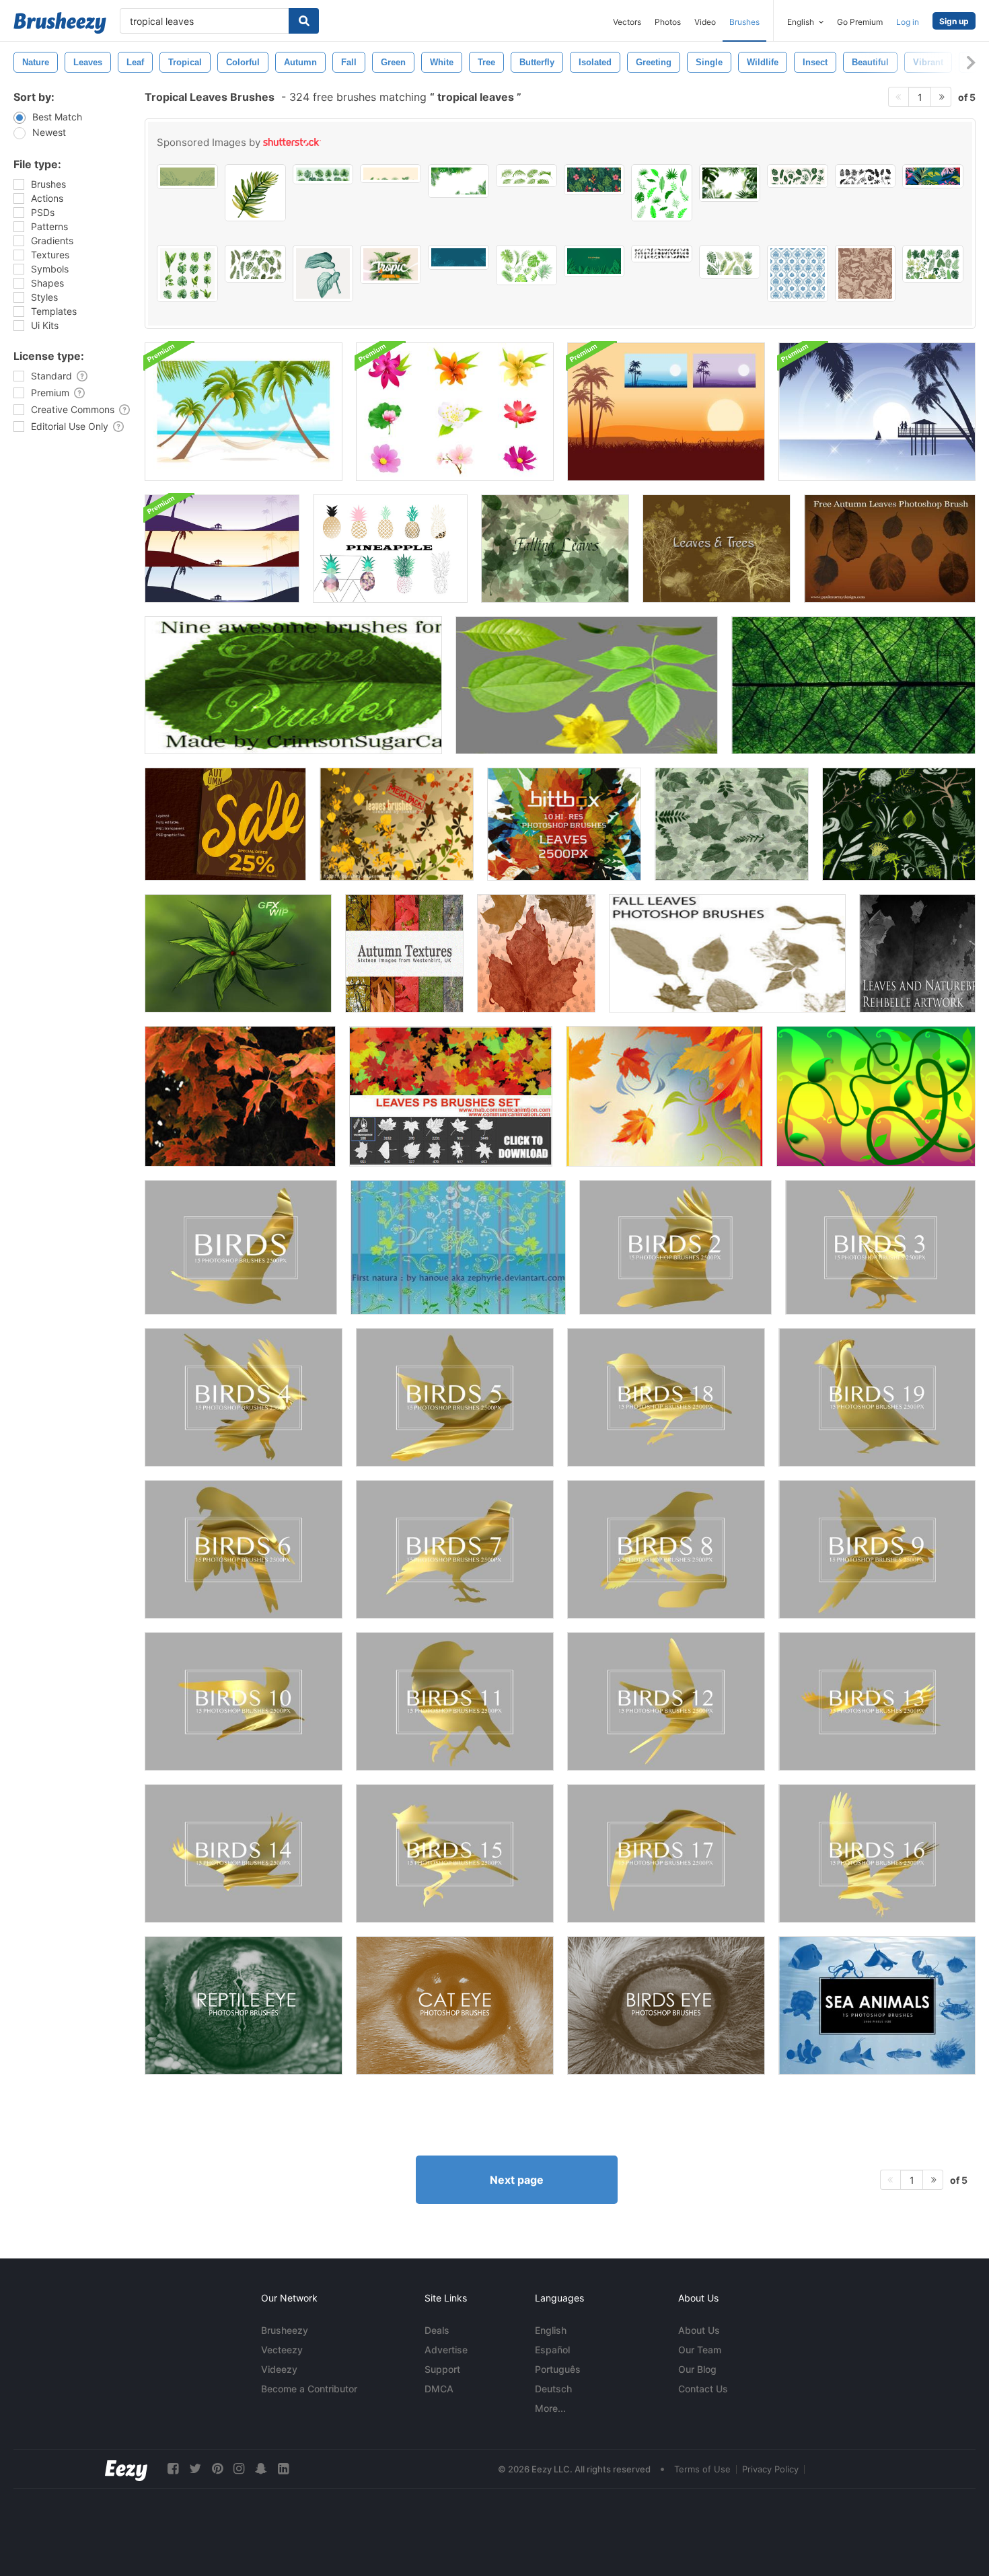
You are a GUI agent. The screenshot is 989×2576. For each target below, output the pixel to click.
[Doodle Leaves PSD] (238, 953)
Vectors (627, 22)
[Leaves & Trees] (717, 549)
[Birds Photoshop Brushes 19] (877, 1397)
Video (705, 22)
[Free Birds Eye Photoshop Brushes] (666, 2005)
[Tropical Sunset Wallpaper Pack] (666, 412)
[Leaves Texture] (853, 685)
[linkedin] (283, 2469)
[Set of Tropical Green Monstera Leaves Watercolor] (187, 273)
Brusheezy (285, 2330)
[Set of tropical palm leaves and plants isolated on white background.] (798, 176)
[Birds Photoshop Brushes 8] (666, 1549)
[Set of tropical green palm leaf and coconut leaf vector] (526, 176)
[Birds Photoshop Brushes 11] (455, 1701)
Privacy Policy (770, 2469)
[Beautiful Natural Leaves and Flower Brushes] (458, 1247)
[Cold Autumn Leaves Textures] (404, 953)
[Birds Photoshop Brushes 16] (877, 1853)
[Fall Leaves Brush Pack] (536, 953)
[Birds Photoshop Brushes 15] (455, 1853)
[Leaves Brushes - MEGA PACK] (397, 824)
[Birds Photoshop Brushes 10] (244, 1701)
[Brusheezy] (60, 23)
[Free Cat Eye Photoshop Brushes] (455, 2005)
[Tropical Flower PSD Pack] (455, 412)
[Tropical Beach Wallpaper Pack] (222, 549)
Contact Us (703, 2389)
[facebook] (173, 2469)
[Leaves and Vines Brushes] (876, 1096)
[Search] (304, 21)
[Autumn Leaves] (890, 549)
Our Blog (697, 2369)
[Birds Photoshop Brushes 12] (666, 1701)
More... (550, 2408)
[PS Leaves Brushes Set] (451, 1096)
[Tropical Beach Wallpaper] (244, 412)
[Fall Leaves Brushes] (727, 953)
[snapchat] (261, 2469)
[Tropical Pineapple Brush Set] (390, 549)
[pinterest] (217, 2469)
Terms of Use (702, 2469)
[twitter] (195, 2469)
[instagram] (239, 2469)
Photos (668, 22)
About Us (699, 2330)
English (551, 2330)
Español (552, 2350)
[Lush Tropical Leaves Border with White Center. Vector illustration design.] (730, 183)
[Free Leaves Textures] (240, 1096)
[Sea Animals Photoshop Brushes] (877, 2005)
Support (442, 2369)
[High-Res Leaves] (564, 824)
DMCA (439, 2389)
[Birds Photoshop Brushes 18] (666, 1397)
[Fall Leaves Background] (664, 1096)
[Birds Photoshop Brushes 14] (244, 1853)
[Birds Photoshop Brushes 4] (244, 1397)
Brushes (744, 22)
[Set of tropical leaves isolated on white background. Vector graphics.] (933, 264)
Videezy (279, 2369)
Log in (908, 22)
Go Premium (860, 22)
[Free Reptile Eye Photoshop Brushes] (244, 2005)
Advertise (446, 2350)
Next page (517, 2180)
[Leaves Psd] (587, 685)
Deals (437, 2330)
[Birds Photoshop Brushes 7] (455, 1549)
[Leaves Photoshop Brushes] (732, 824)
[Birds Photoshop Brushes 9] (877, 1549)
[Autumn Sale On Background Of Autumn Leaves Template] (225, 824)
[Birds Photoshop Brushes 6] (244, 1549)
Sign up (954, 21)
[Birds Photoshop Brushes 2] (675, 1247)
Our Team (700, 2350)
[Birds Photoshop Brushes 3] (880, 1247)
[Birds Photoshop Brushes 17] (666, 1853)
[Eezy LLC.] (126, 2469)
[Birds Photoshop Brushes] (241, 1247)
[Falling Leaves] (555, 549)
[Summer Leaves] (293, 685)
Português (558, 2369)
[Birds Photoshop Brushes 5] (455, 1397)
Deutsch (553, 2389)
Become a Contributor (309, 2389)
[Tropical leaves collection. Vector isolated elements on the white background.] (662, 193)
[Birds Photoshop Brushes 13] (877, 1701)
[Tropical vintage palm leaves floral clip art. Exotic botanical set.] (255, 264)
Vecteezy (282, 2350)
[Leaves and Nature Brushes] (917, 953)
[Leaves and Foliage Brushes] (899, 824)
